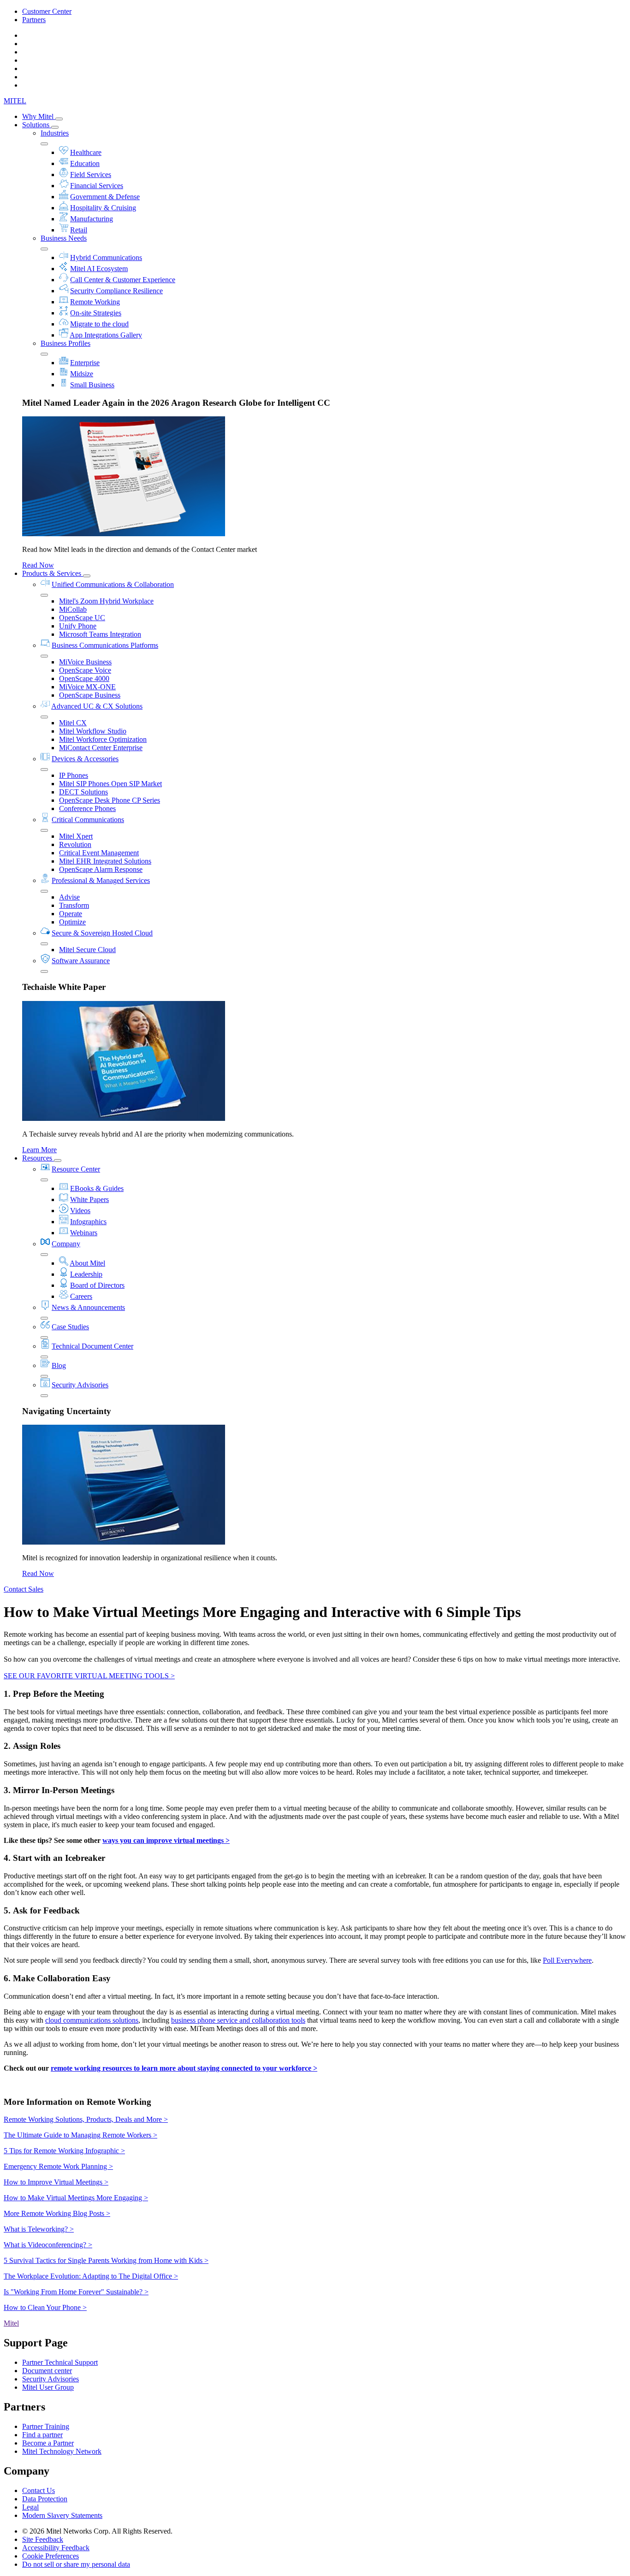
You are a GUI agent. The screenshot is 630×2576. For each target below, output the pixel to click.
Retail (79, 230)
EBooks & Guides (97, 1188)
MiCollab (73, 609)
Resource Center (76, 1169)
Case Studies (70, 1327)
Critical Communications (88, 820)
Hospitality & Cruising (103, 208)
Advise (69, 897)
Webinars (84, 1233)
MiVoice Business (85, 662)
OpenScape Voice (85, 670)
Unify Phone (78, 626)
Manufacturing (92, 219)
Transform (74, 905)
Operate (71, 914)
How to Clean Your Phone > (45, 2307)
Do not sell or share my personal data (76, 2564)
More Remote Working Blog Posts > (57, 2213)
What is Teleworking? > (39, 2229)
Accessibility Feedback (56, 2548)
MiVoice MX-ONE (87, 687)
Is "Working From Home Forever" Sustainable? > (76, 2292)
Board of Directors (97, 1285)
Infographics (88, 1222)
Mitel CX (73, 723)
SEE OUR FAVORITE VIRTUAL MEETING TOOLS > (89, 1676)
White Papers (89, 1199)
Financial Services (97, 186)
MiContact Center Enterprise (101, 748)
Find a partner (42, 2435)
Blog (59, 1365)
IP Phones (74, 775)
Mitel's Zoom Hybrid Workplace (106, 601)
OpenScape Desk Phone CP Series (110, 800)
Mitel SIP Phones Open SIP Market (110, 784)
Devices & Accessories (85, 759)
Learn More (39, 1150)
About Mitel (87, 1263)
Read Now (38, 565)
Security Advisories (80, 1385)
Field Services (91, 175)
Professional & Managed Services (101, 880)
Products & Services (53, 573)
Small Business (92, 385)
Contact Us (39, 2490)
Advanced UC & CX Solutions (97, 706)
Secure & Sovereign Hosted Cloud (102, 933)
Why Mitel (39, 116)
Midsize (82, 374)
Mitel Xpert (76, 836)
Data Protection (45, 2499)
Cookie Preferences (51, 2556)
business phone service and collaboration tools (238, 2020)
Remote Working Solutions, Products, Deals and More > (86, 2119)
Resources (38, 1158)
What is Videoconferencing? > (48, 2245)
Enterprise (85, 363)
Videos (80, 1211)
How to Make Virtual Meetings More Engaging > (76, 2198)
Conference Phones (87, 808)
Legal (30, 2507)
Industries (55, 133)
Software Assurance (81, 961)
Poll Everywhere (567, 1960)
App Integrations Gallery (106, 335)
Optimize (72, 922)
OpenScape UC (82, 618)
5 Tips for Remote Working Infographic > (64, 2151)
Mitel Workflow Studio (93, 731)
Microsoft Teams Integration (100, 634)
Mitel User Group (48, 2387)
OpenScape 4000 (84, 678)
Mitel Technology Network (62, 2451)
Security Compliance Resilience (116, 291)
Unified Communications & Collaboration (113, 584)
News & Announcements (88, 1307)
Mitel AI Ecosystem (99, 269)
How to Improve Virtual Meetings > (56, 2182)
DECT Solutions (83, 792)
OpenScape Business (90, 695)
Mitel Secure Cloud (87, 950)
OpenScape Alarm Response (101, 869)
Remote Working (95, 302)
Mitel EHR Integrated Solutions (105, 861)
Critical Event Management (99, 853)
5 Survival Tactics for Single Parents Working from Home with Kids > (106, 2260)
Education (85, 163)
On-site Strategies (96, 313)
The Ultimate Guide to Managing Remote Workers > (80, 2135)
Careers (81, 1296)
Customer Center (47, 11)
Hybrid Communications (106, 258)
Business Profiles (65, 343)
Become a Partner (48, 2443)
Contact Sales (24, 1589)
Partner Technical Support (60, 2362)
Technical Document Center (92, 1346)
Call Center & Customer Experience (123, 280)
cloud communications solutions (92, 2020)
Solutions (37, 125)
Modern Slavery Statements (62, 2515)
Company (66, 1244)
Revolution (75, 844)
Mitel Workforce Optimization (103, 739)
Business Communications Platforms (105, 645)
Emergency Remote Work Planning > (58, 2166)
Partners (34, 20)
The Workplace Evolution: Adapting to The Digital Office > (91, 2276)
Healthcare (86, 152)
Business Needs (64, 238)
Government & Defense (105, 197)
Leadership (86, 1274)
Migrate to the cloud (99, 324)
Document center (47, 2371)
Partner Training (46, 2426)
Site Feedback (43, 2539)
